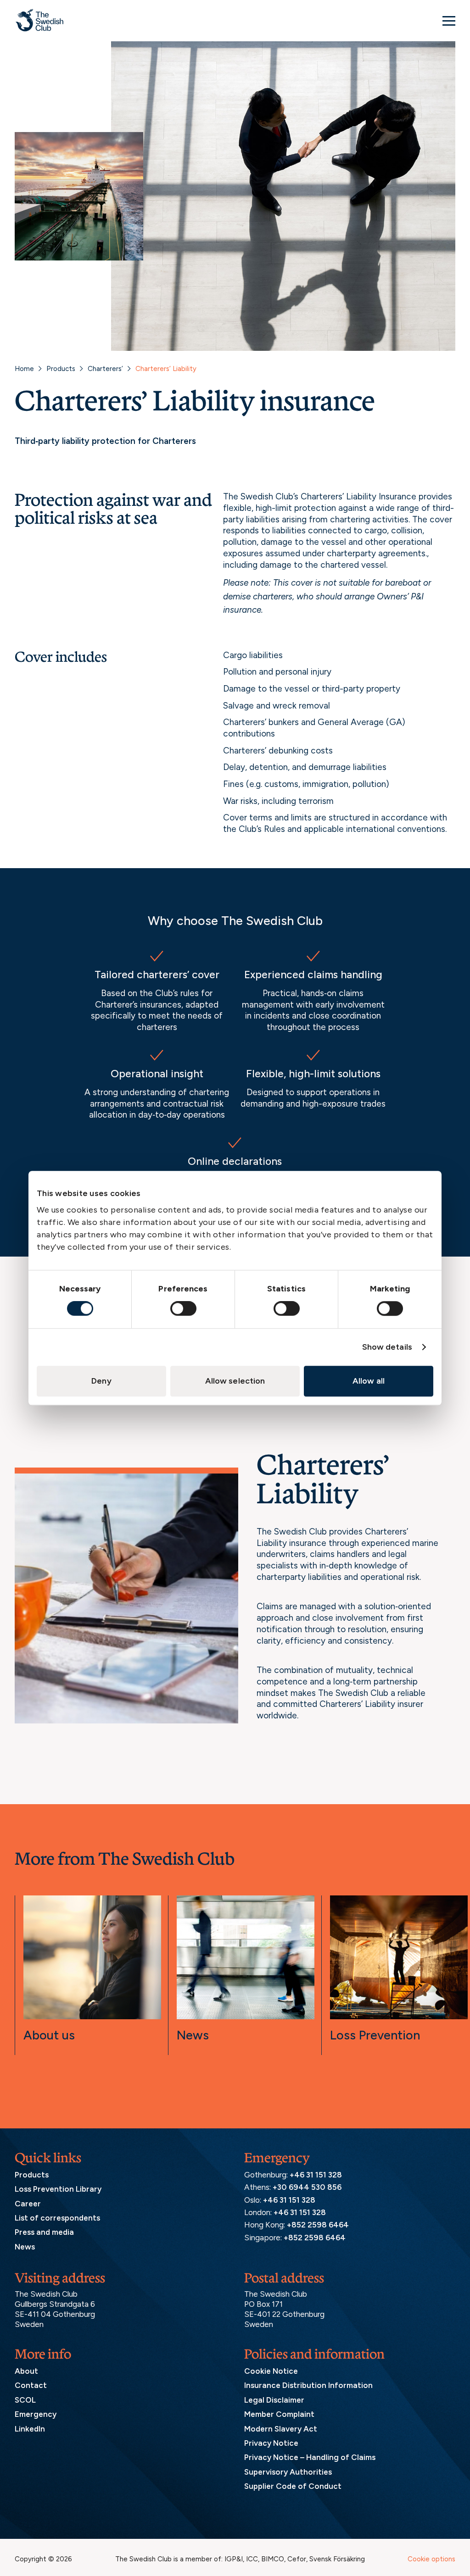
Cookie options (431, 2559)
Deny (101, 1381)
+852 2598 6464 (318, 2225)
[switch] (183, 1308)
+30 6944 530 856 (307, 2187)
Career (28, 2204)
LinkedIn (30, 2429)
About (26, 2371)
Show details (387, 1347)
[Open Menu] (449, 21)
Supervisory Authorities (288, 2472)
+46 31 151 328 (316, 2175)
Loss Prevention (375, 2035)
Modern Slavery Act (281, 2429)
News (193, 2035)
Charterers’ (105, 369)
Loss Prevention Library (58, 2189)
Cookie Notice (271, 2371)
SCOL (25, 2400)
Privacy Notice (271, 2443)
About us (49, 2035)
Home (24, 369)
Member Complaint (279, 2414)
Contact (31, 2385)
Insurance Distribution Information (308, 2385)
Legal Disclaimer (274, 2400)
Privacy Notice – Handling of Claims (310, 2457)
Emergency (36, 2414)
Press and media (44, 2232)
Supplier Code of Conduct (293, 2486)
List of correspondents (57, 2218)
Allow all (369, 1381)
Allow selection (235, 1381)
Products (61, 369)
